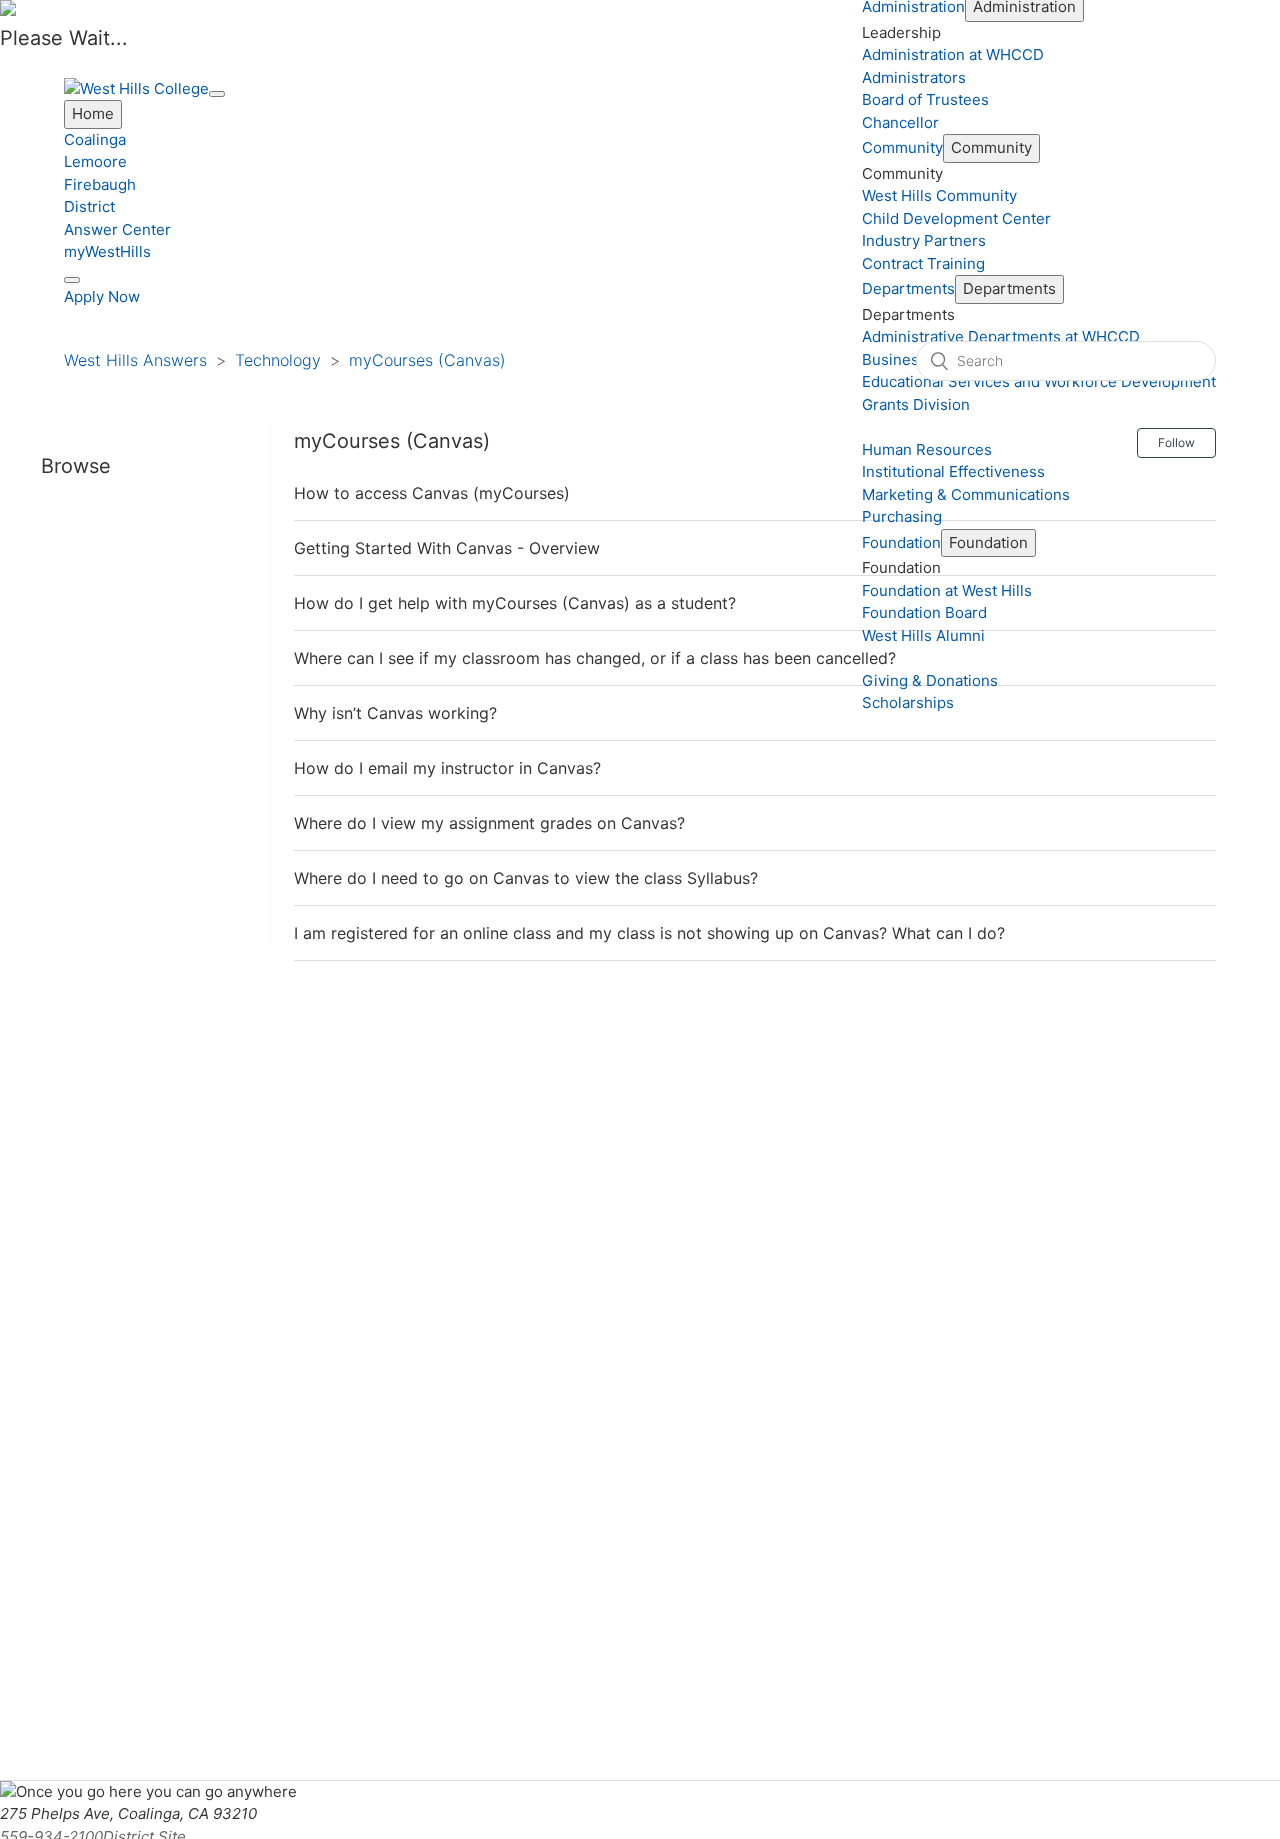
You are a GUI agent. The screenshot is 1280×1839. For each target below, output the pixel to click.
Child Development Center (956, 218)
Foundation (901, 542)
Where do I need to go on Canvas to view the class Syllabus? (526, 878)
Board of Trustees (925, 99)
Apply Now (102, 296)
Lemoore (95, 161)
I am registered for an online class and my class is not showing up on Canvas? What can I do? (649, 933)
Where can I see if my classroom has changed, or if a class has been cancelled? (595, 658)
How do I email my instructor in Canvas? (447, 768)
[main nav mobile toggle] (217, 94)
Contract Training (923, 263)
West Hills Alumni (923, 635)
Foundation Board (924, 612)
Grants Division (916, 404)
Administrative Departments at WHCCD (1001, 336)
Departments (908, 288)
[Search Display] (72, 280)
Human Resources (927, 449)
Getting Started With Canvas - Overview (447, 548)
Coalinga (95, 139)
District (89, 206)
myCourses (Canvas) (427, 360)
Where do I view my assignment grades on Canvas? (489, 823)
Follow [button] (1176, 442)
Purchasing (902, 516)
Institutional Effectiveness (953, 471)
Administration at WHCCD (953, 54)
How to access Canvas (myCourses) (432, 493)
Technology (278, 360)
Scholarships (908, 702)
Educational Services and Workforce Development (1039, 381)
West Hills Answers (135, 360)
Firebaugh (100, 184)
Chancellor (900, 122)
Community (902, 147)
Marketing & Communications (966, 494)
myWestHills (107, 251)
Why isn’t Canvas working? (395, 713)
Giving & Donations (930, 680)
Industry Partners (924, 240)
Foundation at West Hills (947, 590)
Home (93, 113)
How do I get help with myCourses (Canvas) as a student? (515, 603)
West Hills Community (939, 195)
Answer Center (117, 229)
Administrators (914, 77)
